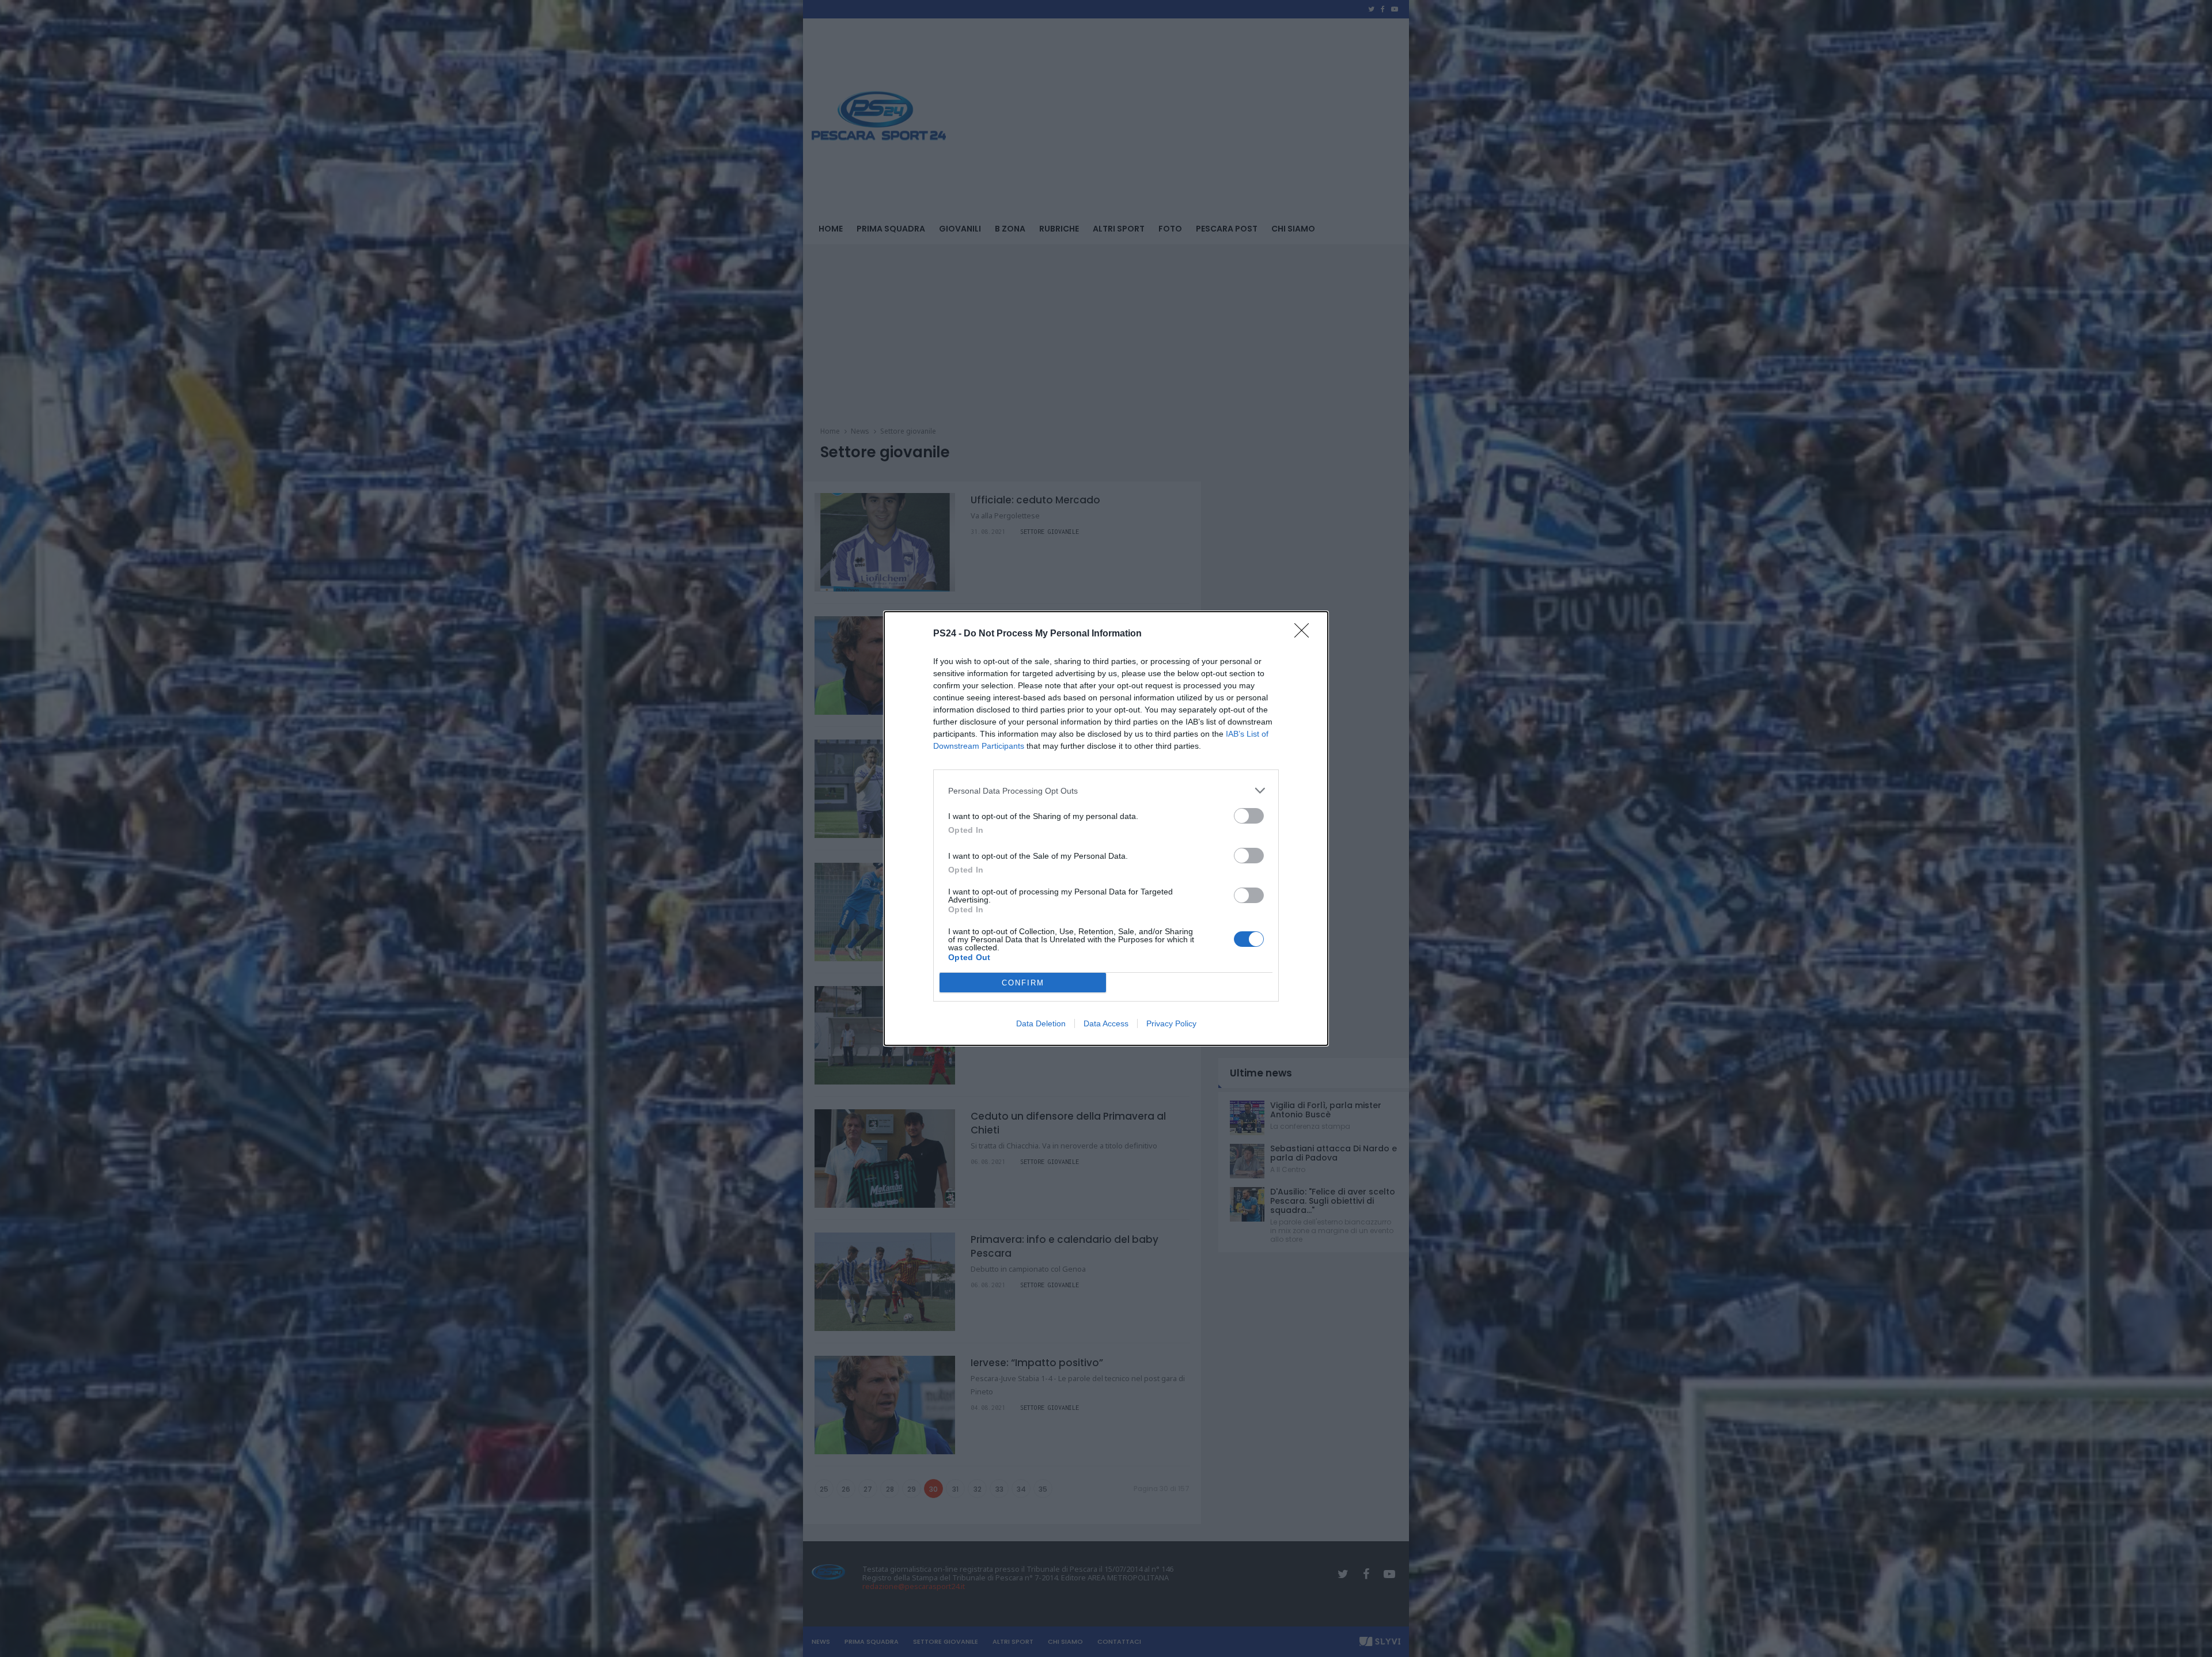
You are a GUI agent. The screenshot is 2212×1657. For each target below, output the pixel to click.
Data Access (1106, 1023)
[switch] (1249, 816)
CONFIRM (1023, 983)
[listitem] (1106, 790)
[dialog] (1106, 828)
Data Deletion (1041, 1023)
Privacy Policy (1171, 1023)
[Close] (1305, 634)
